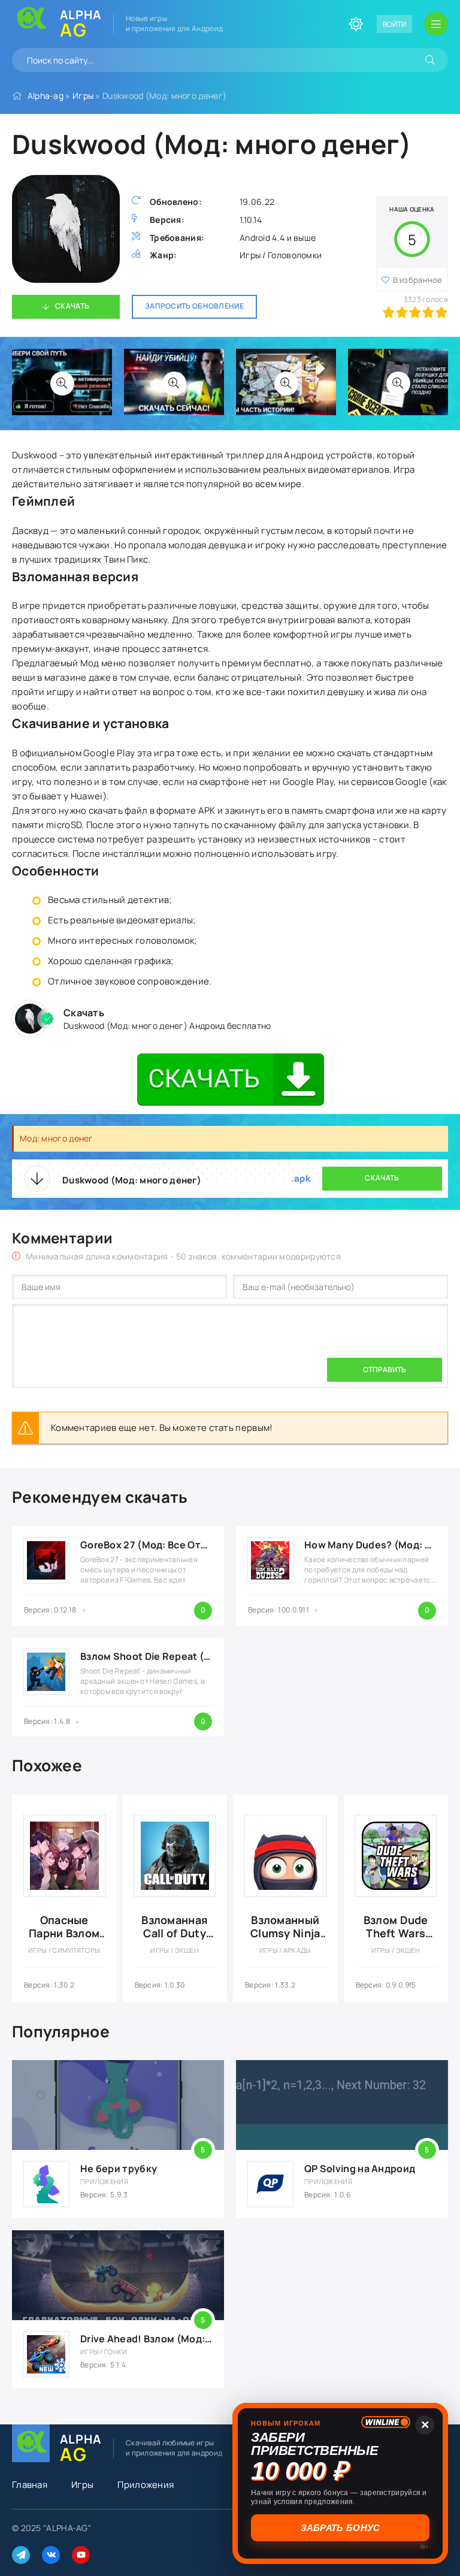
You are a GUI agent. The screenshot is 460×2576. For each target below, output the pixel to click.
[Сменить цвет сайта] (356, 24)
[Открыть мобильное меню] (436, 24)
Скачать (72, 306)
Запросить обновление (194, 306)
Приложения (146, 2485)
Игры (83, 96)
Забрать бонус (341, 2528)
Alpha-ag (46, 96)
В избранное (418, 280)
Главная (30, 2485)
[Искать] (430, 60)
